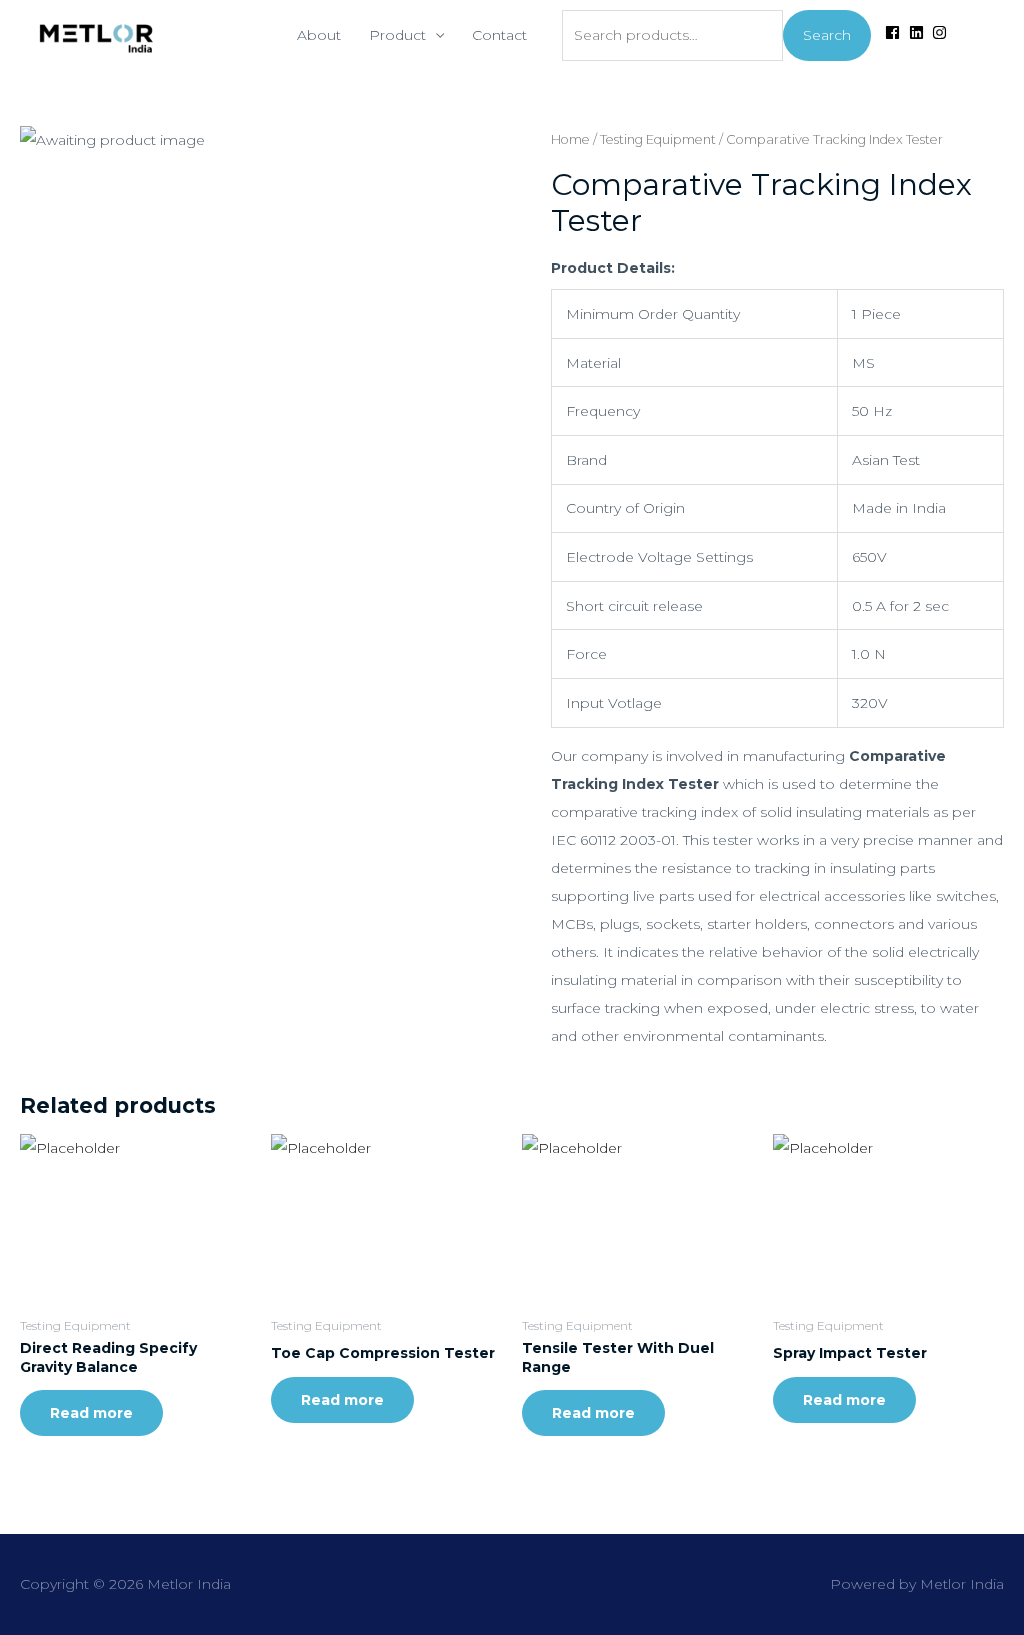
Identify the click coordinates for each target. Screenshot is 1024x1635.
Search (827, 35)
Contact (499, 35)
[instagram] (942, 32)
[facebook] (895, 32)
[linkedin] (919, 32)
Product (397, 35)
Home (570, 139)
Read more (91, 1413)
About (319, 35)
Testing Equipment (658, 139)
